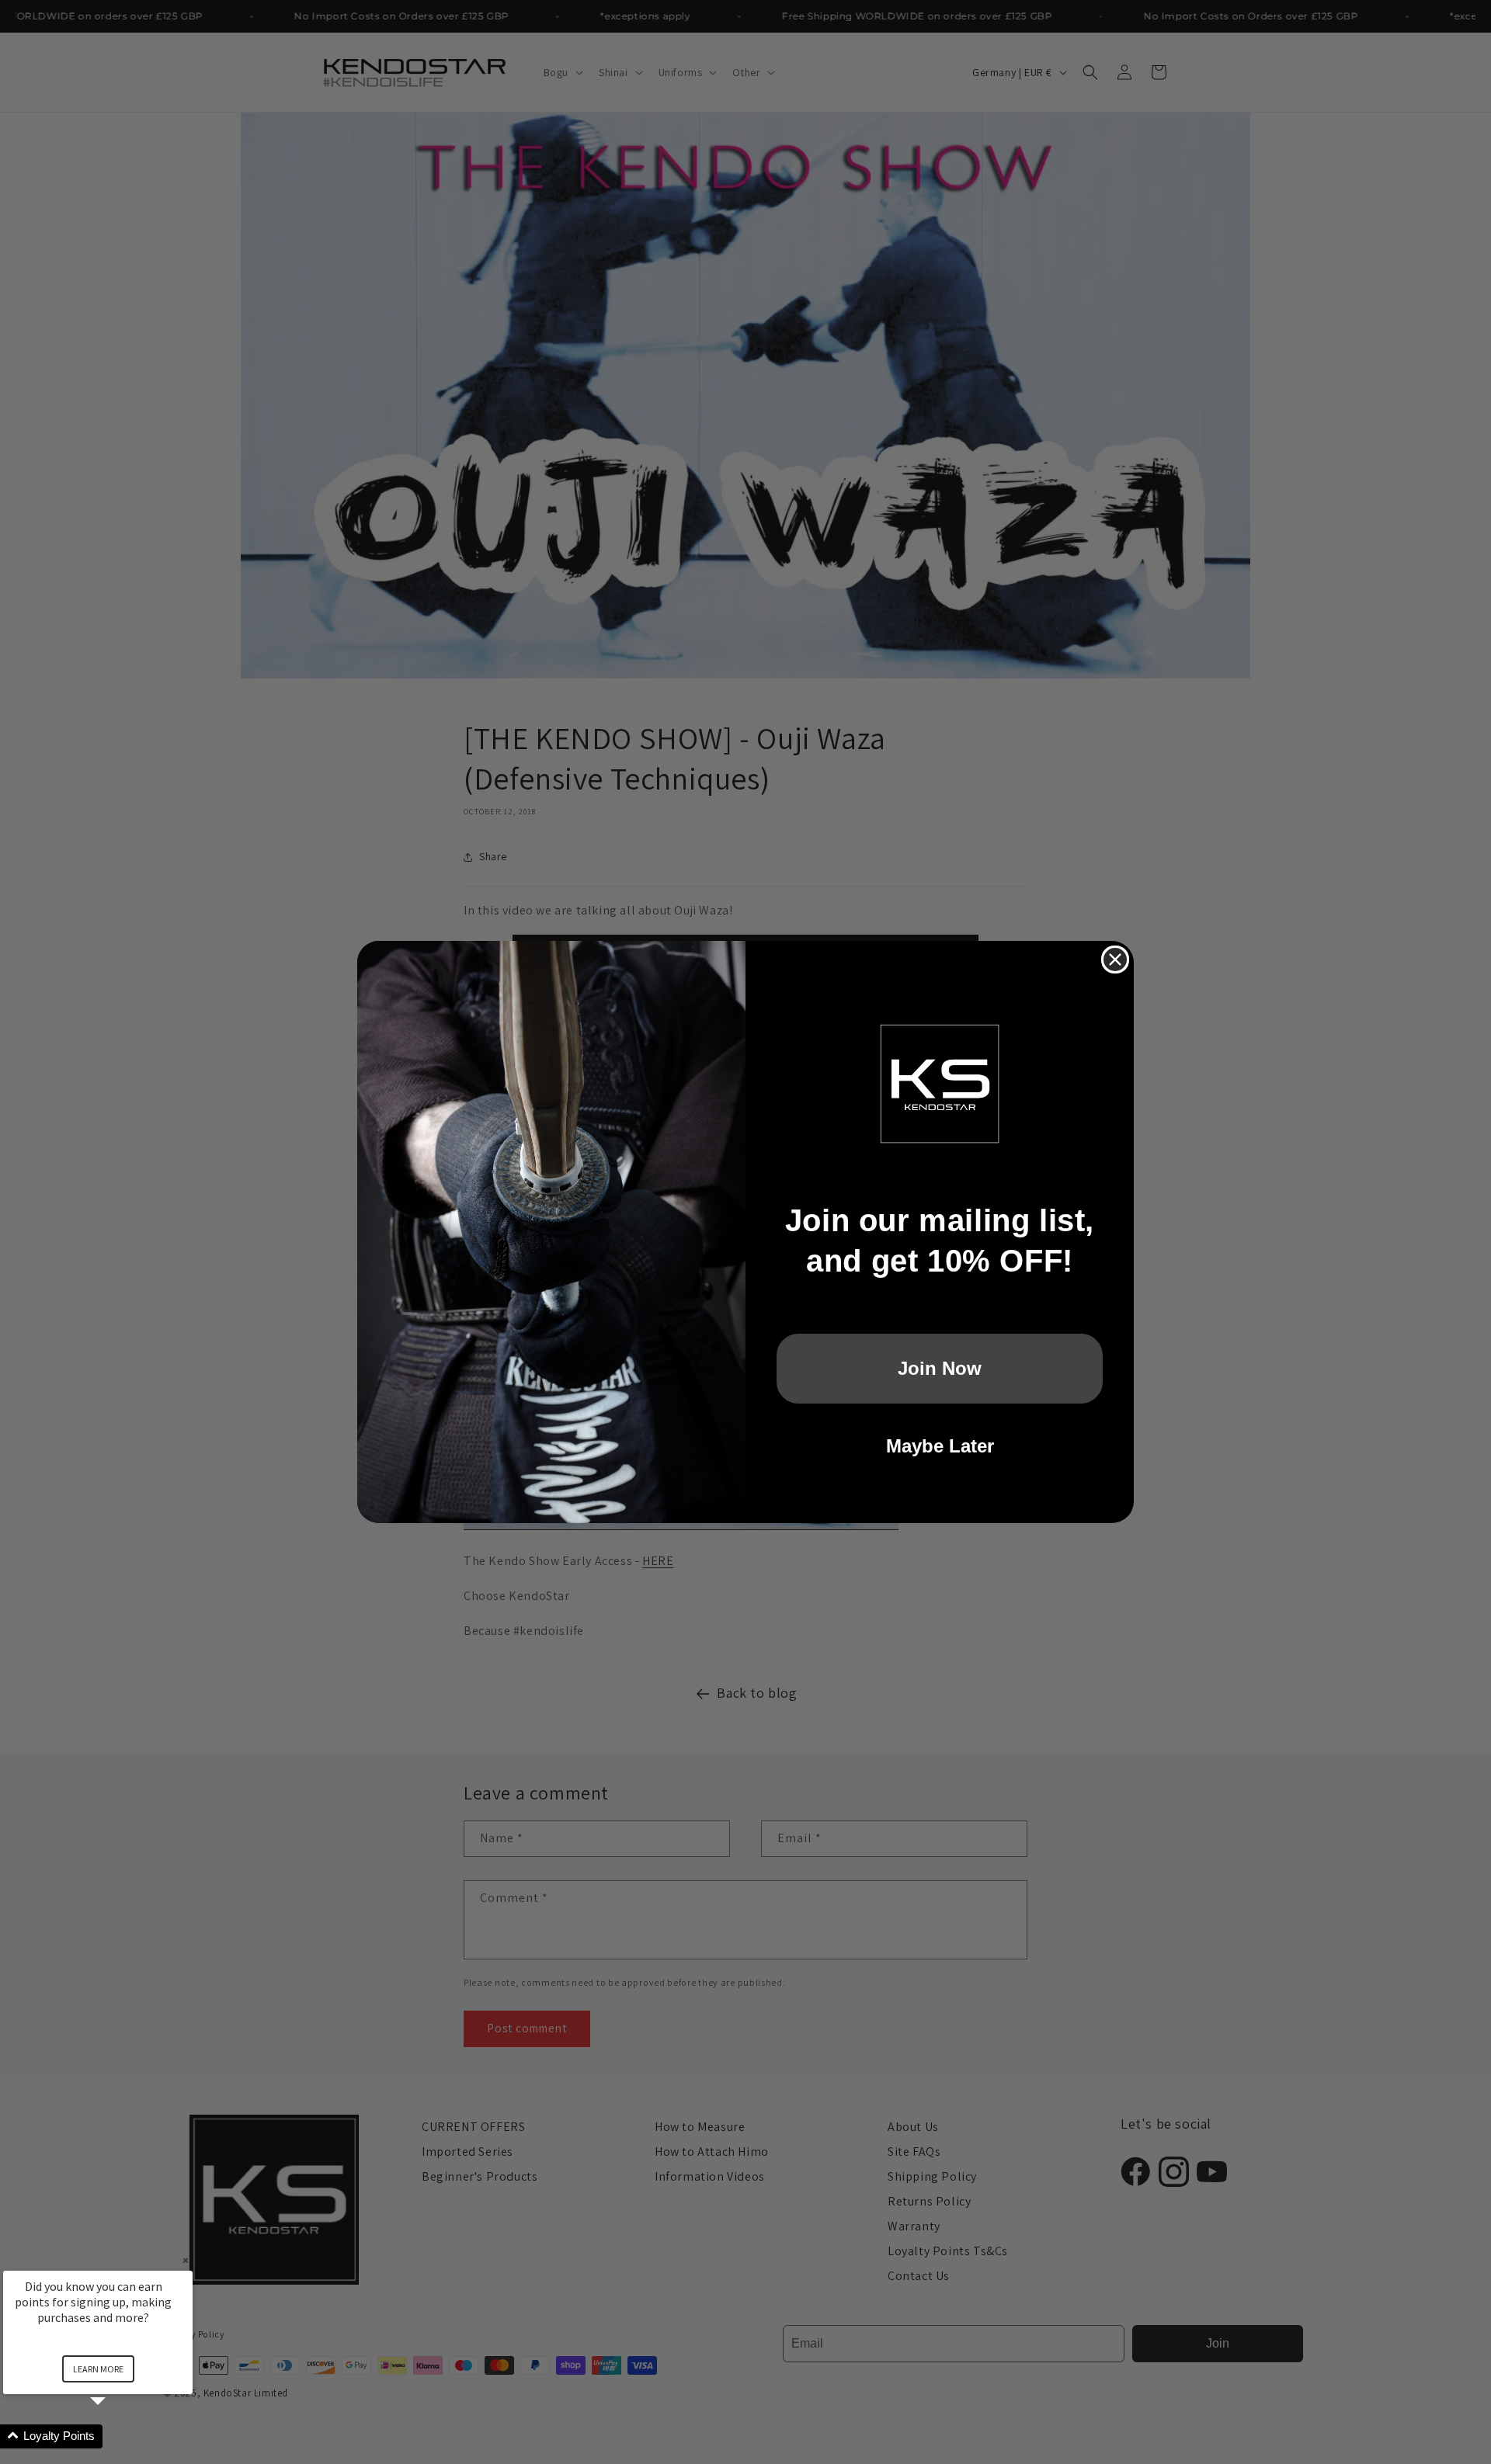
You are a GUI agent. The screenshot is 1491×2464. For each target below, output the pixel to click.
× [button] (186, 2260)
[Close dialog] (1115, 960)
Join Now (940, 1368)
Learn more (98, 2369)
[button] (116, 2436)
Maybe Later (940, 1446)
